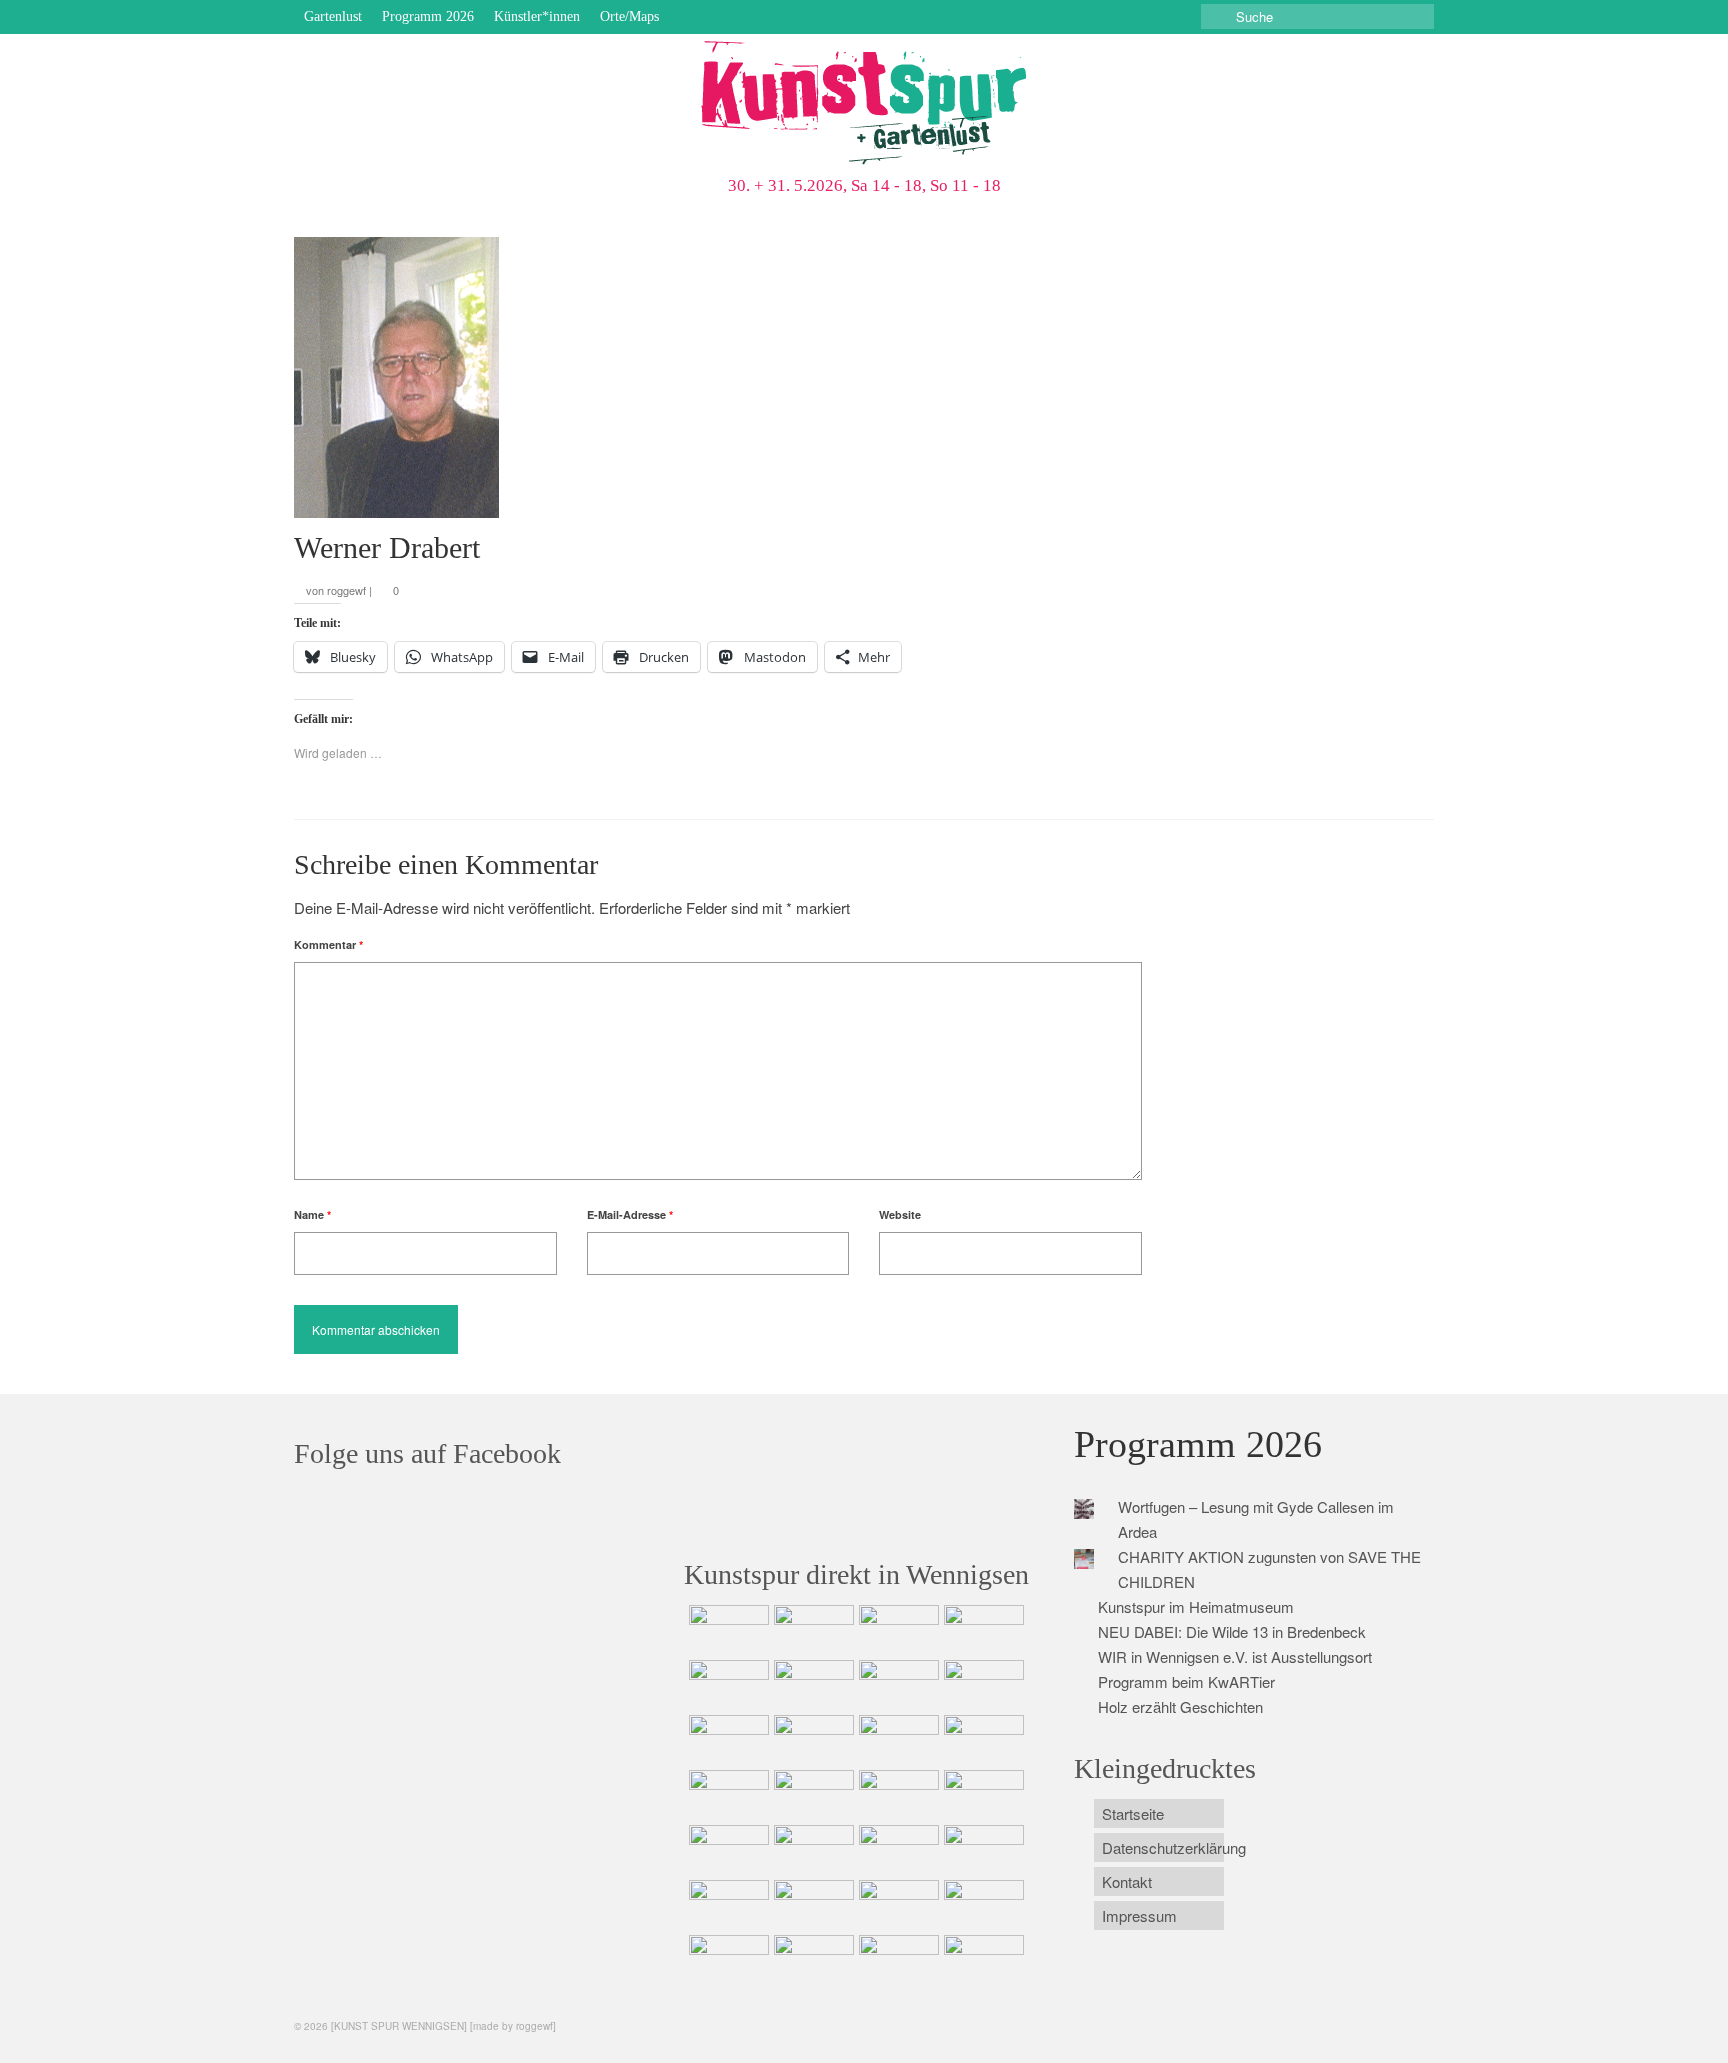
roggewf (346, 590)
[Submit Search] (1216, 16)
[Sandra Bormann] (726, 1960)
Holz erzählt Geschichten (1180, 1706)
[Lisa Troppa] (811, 1850)
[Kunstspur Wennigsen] (864, 105)
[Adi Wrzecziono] (896, 1795)
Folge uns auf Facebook (427, 1453)
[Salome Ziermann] (811, 1630)
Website (900, 1214)
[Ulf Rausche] (981, 1630)
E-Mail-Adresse (630, 1214)
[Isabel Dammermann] (896, 1630)
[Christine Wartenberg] (811, 1685)
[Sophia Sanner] (811, 1795)
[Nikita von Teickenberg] (726, 1905)
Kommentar (328, 944)
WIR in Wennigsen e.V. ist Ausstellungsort (1235, 1656)
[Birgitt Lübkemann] (811, 1740)
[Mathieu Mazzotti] (981, 1685)
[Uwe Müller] (726, 1850)
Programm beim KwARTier (1186, 1681)
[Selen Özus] (896, 1850)
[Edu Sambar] (726, 1630)
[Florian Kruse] (981, 1905)
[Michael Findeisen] (981, 1795)
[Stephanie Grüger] (811, 1905)
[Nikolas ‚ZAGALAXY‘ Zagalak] (726, 1740)
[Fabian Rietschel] (726, 1685)
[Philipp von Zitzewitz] (726, 1795)
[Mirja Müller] (896, 1740)
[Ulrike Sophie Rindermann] (896, 1685)
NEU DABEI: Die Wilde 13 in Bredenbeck (1232, 1631)
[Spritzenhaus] (981, 1960)
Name (312, 1214)
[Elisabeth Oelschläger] (896, 1960)
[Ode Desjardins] (896, 1905)
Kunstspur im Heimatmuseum (1196, 1606)
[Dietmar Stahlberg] (981, 1740)
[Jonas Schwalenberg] (981, 1850)
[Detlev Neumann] (811, 1960)
